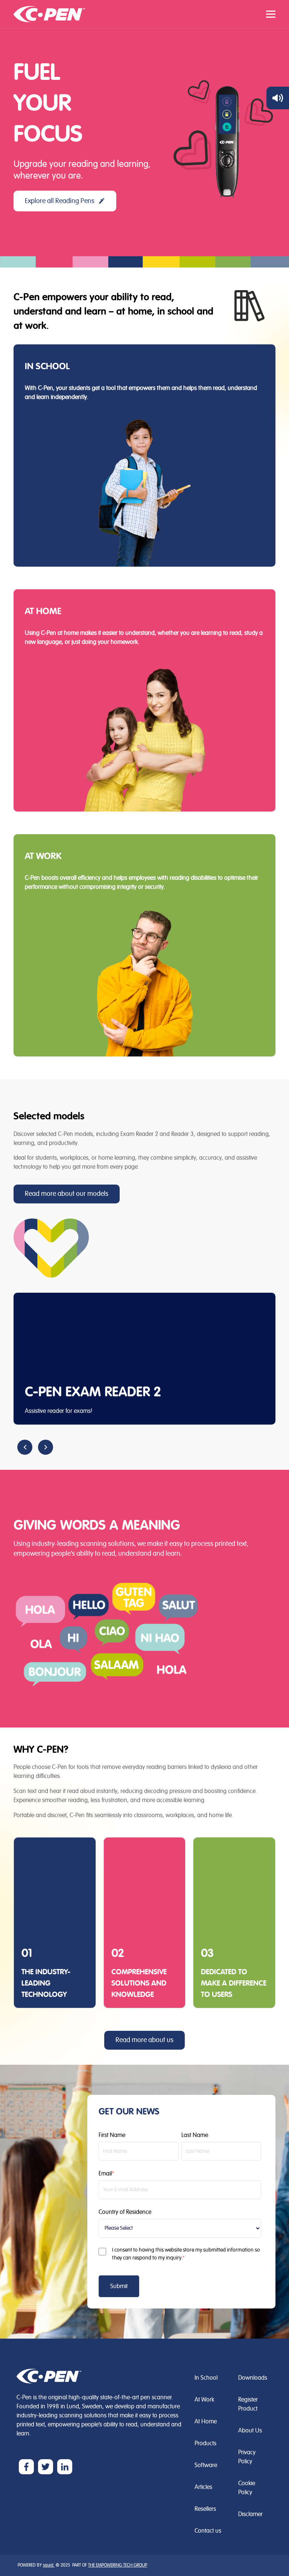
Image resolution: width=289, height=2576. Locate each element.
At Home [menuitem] (206, 2422)
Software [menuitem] (206, 2465)
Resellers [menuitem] (205, 2509)
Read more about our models (67, 1194)
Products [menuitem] (205, 2443)
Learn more (52, 422)
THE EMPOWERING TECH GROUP (118, 2565)
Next (46, 1447)
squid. (49, 2565)
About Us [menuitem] (250, 2431)
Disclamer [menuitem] (250, 2514)
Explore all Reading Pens (60, 201)
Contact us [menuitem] (208, 2531)
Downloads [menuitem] (253, 2378)
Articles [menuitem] (203, 2487)
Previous (25, 1447)
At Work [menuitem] (204, 2400)
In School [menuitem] (206, 2378)
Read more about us (144, 2040)
